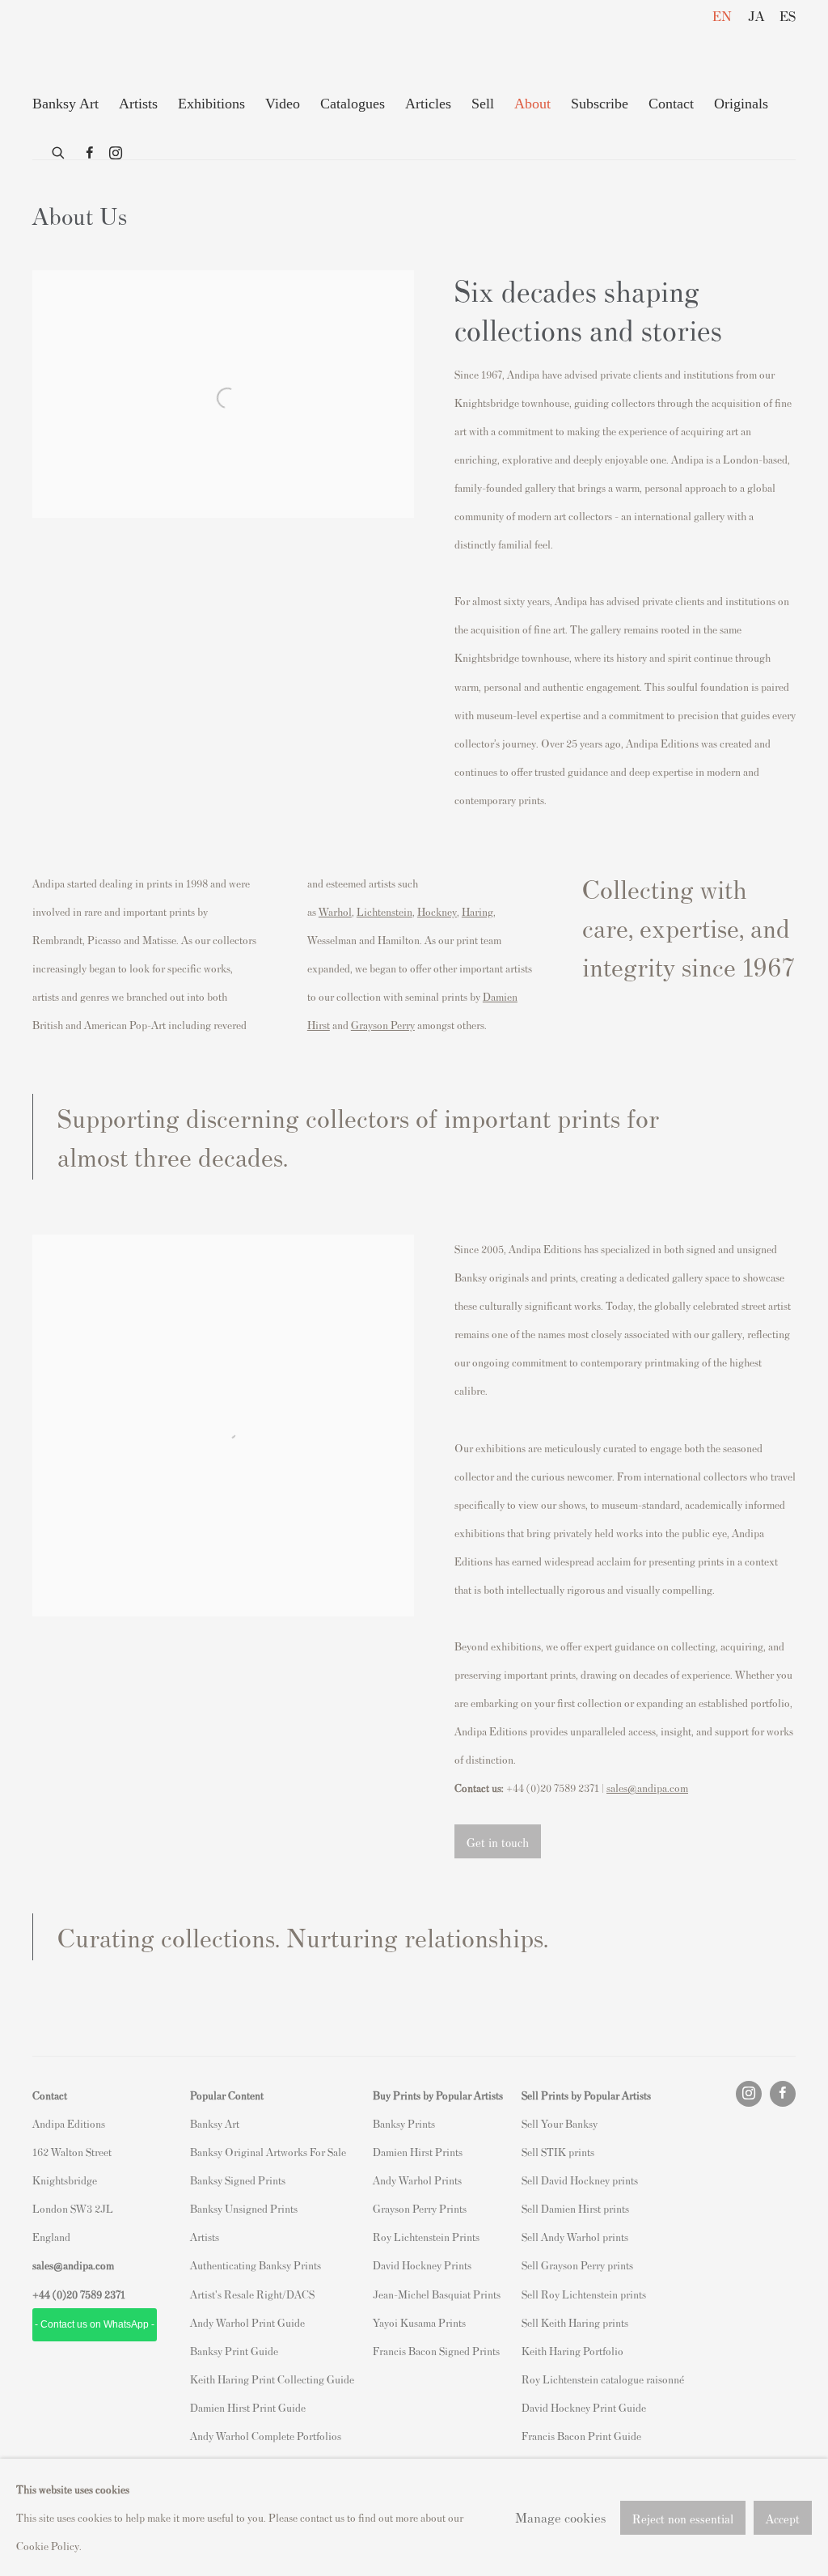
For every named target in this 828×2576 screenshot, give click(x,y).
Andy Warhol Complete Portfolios (266, 2436)
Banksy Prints (404, 2123)
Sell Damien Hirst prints (575, 2208)
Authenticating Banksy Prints (256, 2265)
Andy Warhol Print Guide (247, 2322)
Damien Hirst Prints (418, 2152)
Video (283, 104)
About (532, 104)
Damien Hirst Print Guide (248, 2407)
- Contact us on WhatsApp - (95, 2324)
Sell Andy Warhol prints (575, 2237)
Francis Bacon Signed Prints (436, 2351)
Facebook (90, 154)
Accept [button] (783, 2517)
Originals (741, 104)
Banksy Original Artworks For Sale (270, 2152)
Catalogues (353, 104)
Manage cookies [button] (560, 2517)
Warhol (335, 911)
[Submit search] (59, 150)
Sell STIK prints (558, 2152)
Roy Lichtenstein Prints (426, 2237)
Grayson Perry (383, 1025)
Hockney (437, 911)
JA (756, 15)
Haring (477, 911)
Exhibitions (211, 104)
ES (788, 15)
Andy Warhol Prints (417, 2180)
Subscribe (600, 104)
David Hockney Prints (422, 2265)
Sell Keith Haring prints (575, 2322)
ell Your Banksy (562, 2123)
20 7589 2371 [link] (96, 2294)
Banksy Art (65, 104)
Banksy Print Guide (234, 2351)
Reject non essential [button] (683, 2517)
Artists (138, 104)
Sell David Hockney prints (580, 2180)
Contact (671, 104)
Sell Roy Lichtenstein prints (584, 2294)
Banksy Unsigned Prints (244, 2208)
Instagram (116, 154)
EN (722, 15)
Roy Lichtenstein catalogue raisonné (603, 2379)
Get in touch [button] (498, 1842)
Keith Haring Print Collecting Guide (272, 2379)
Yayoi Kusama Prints (419, 2322)
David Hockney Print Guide (584, 2407)
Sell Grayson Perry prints (577, 2265)
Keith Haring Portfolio (572, 2351)
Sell (483, 104)
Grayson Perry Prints (420, 2208)
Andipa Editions (89, 47)
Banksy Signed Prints (238, 2180)
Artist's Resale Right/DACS (252, 2294)
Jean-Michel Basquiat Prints (437, 2294)
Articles (428, 104)
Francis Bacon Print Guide (581, 2436)
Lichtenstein (384, 911)
